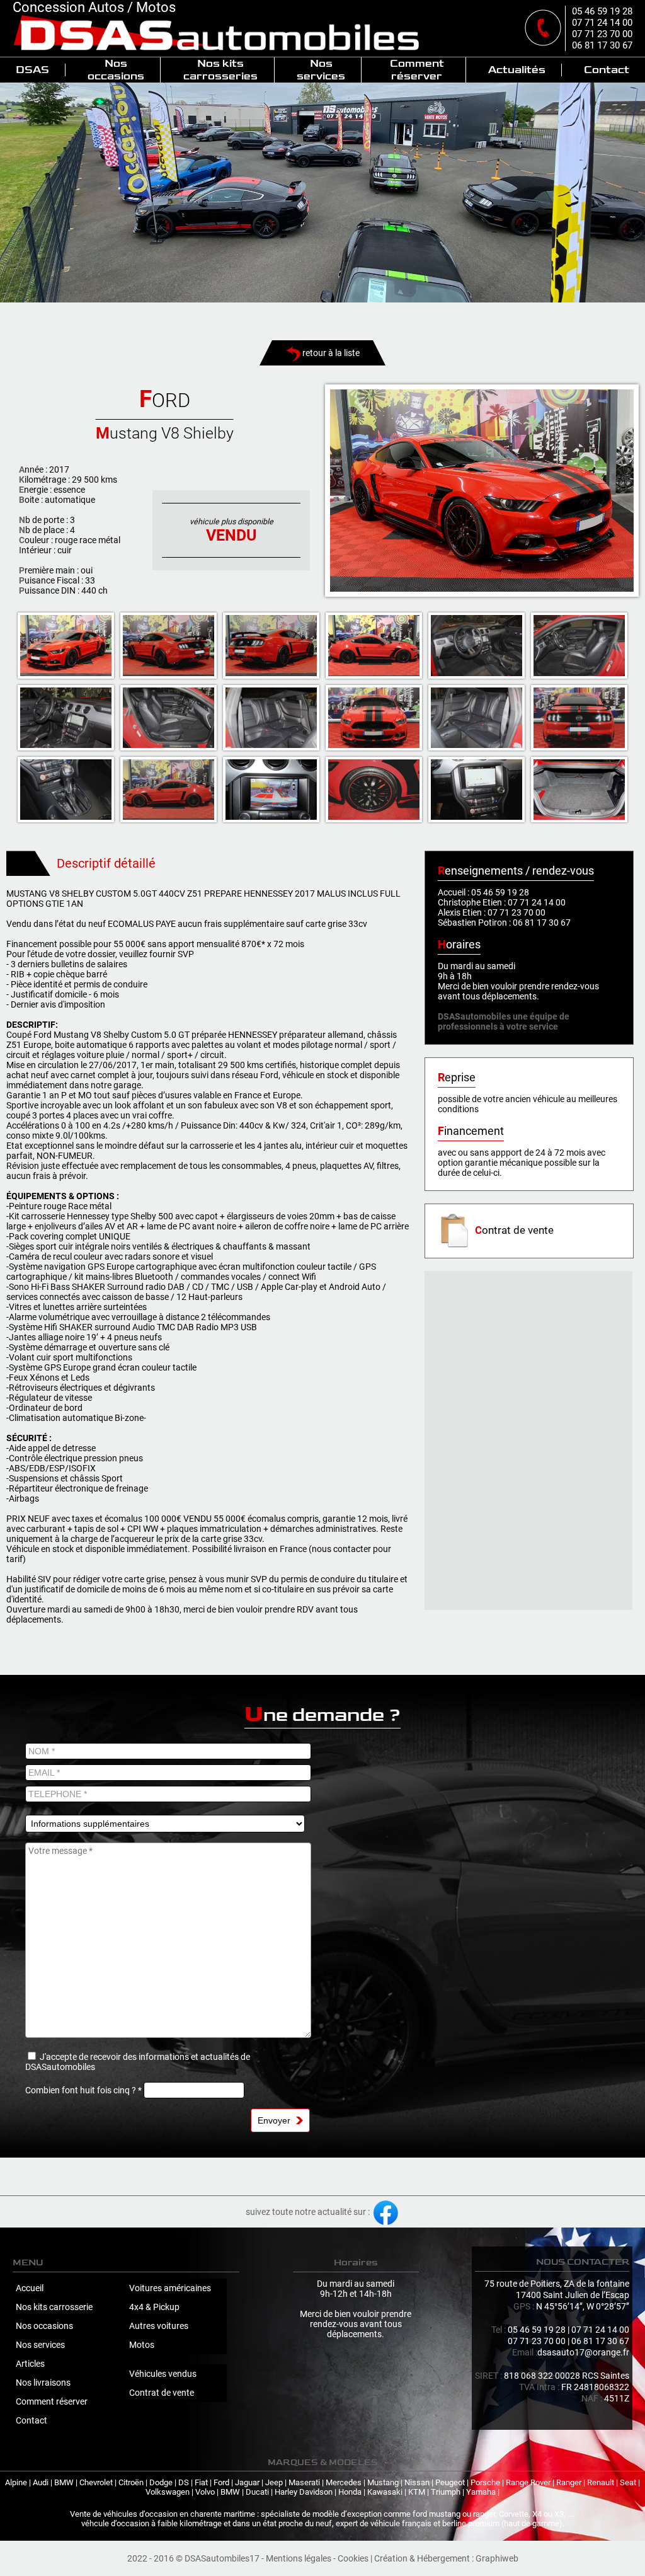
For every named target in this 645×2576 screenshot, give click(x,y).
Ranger (569, 2482)
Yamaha (481, 2492)
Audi (41, 2482)
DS (184, 2482)
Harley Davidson (304, 2492)
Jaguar (247, 2482)
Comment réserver (417, 70)
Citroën (131, 2482)
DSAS (32, 70)
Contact (607, 70)
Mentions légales (299, 2558)
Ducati (257, 2492)
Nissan (417, 2482)
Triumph (446, 2492)
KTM (417, 2492)
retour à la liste (330, 353)
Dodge (161, 2482)
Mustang (383, 2482)
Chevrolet (96, 2482)
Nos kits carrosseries (220, 70)
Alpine (16, 2482)
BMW (64, 2482)
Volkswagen (168, 2492)
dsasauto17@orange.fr (583, 2352)
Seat (628, 2482)
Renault (601, 2482)
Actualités (517, 70)
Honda (350, 2492)
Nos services (321, 70)
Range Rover (528, 2482)
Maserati (304, 2482)
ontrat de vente (514, 1230)
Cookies (353, 2558)
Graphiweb (497, 2558)
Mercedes (344, 2482)
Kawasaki (385, 2492)
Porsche (485, 2482)
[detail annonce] (482, 491)
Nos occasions (116, 70)
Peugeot (450, 2482)
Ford (221, 2482)
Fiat (201, 2482)
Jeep (274, 2482)
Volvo (205, 2492)
